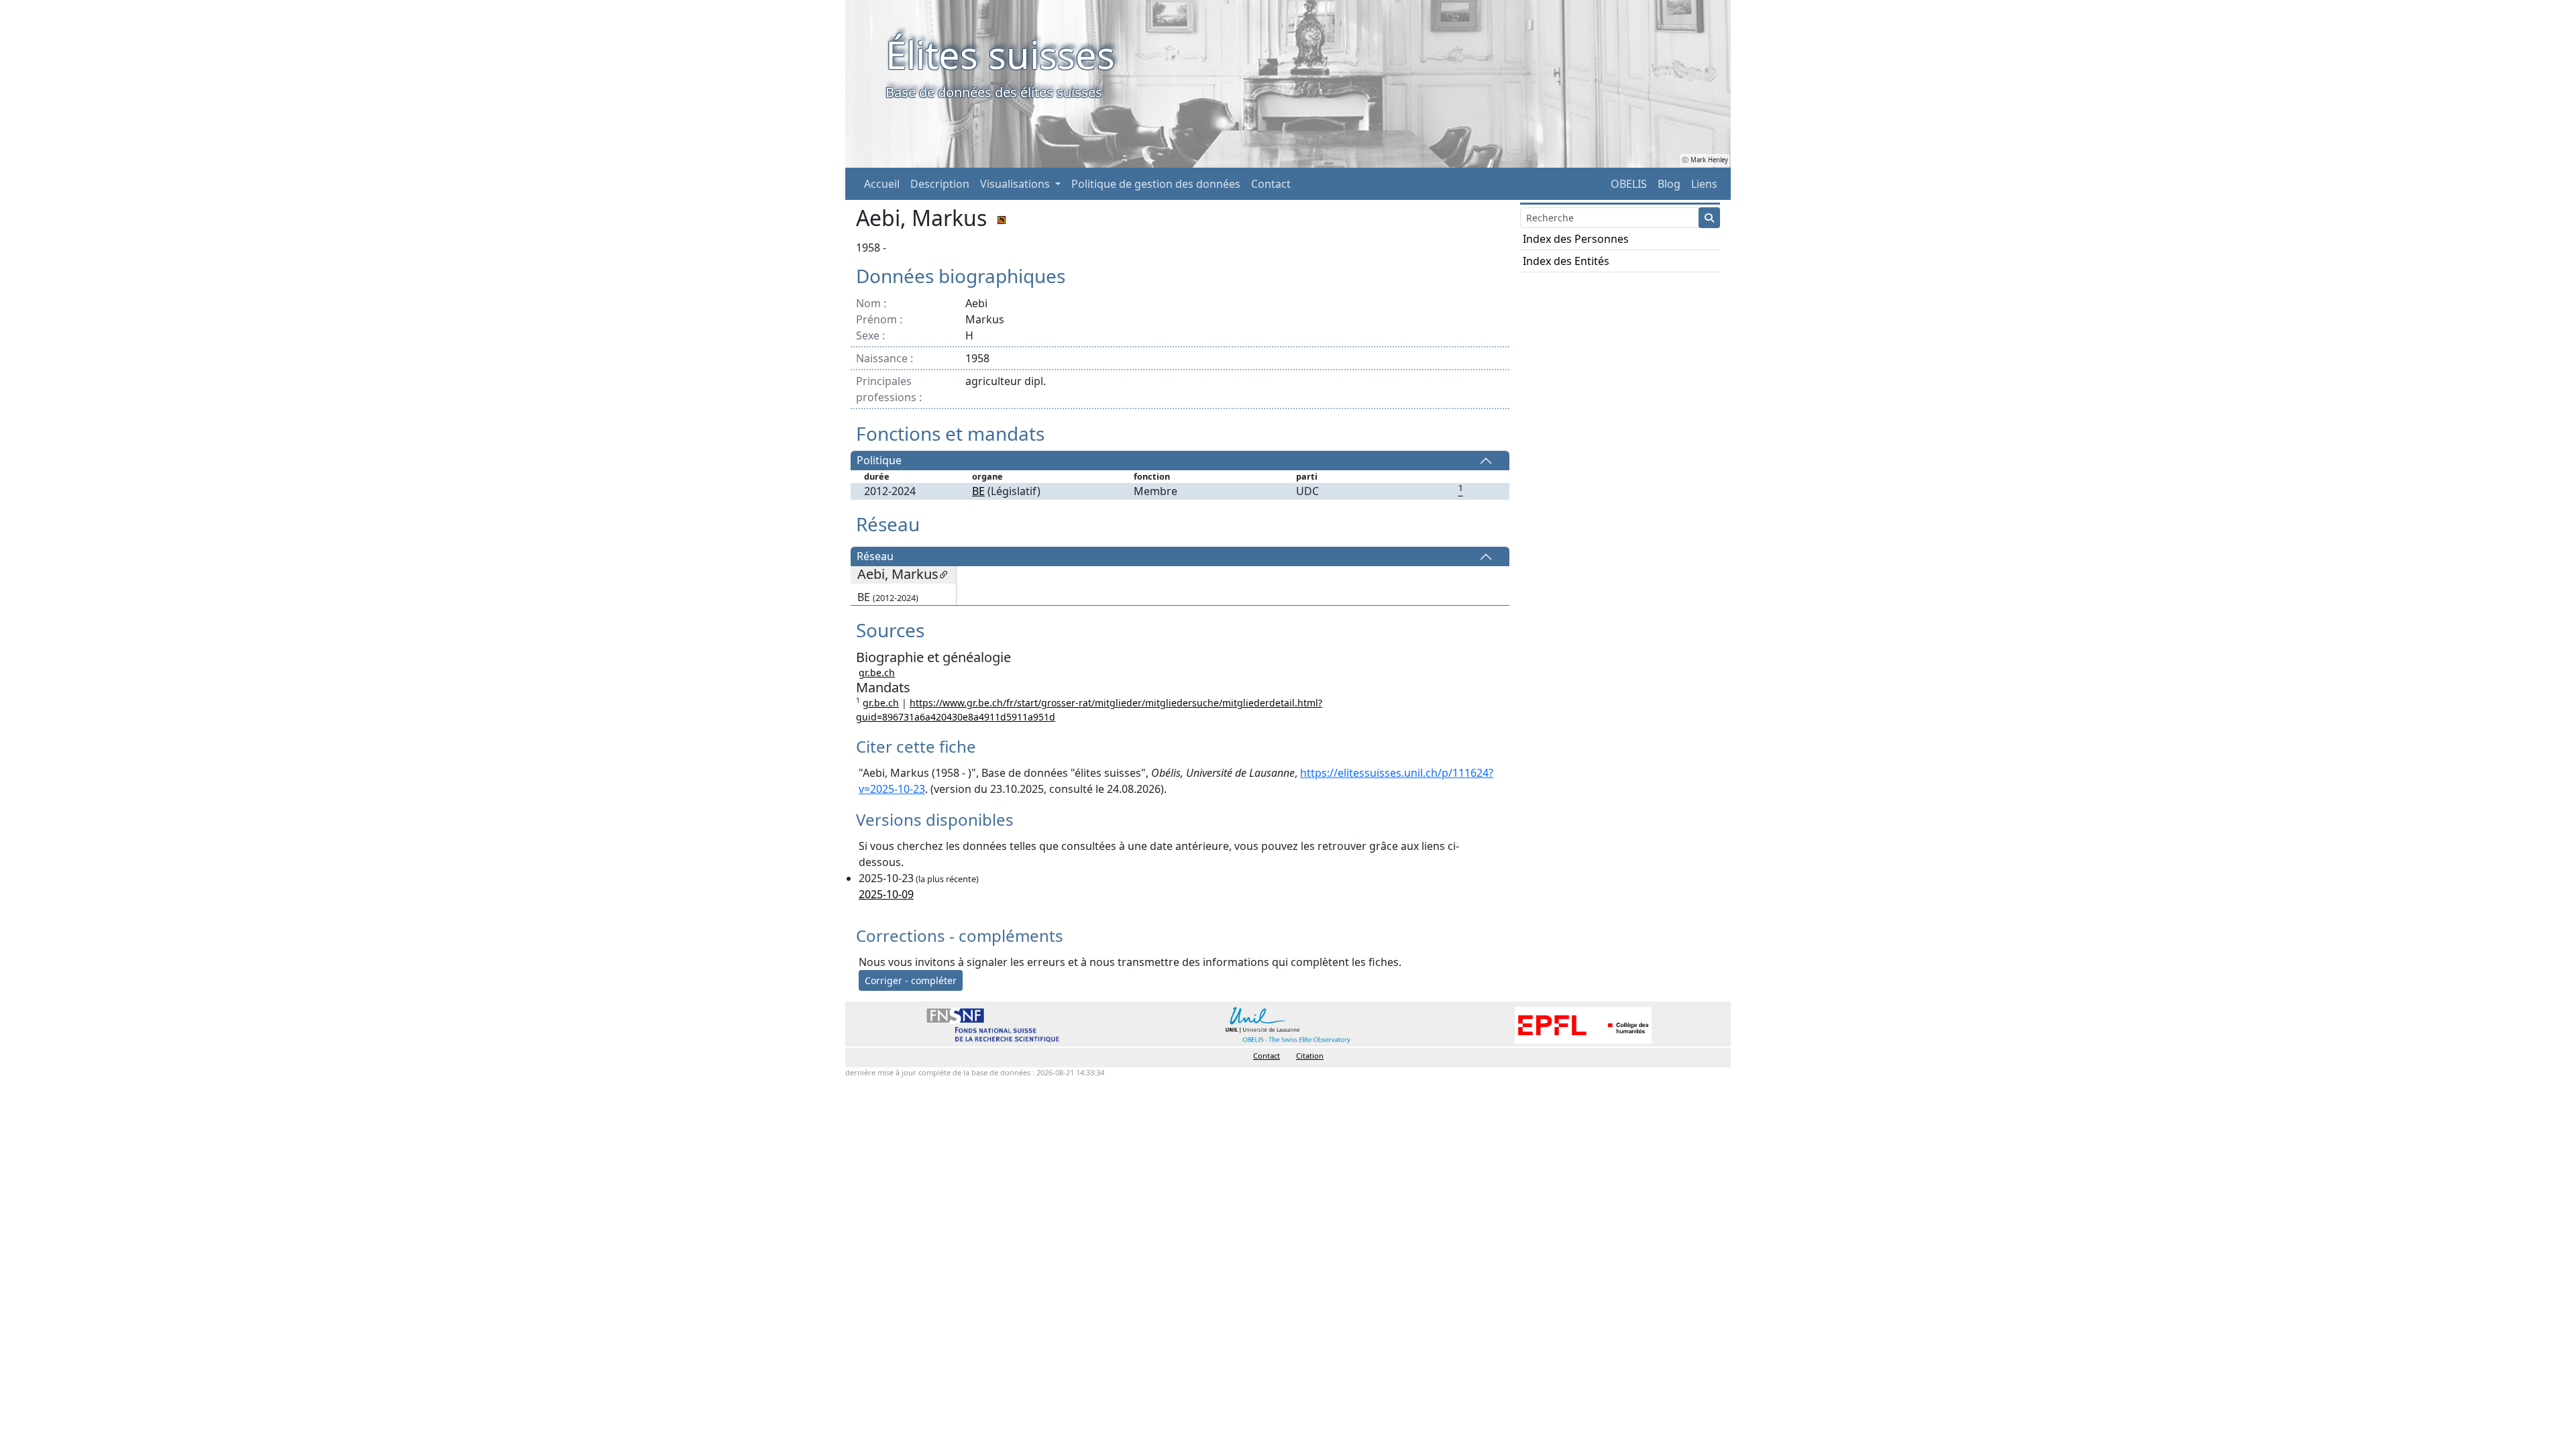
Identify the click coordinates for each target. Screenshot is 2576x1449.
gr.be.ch (877, 673)
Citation (1310, 1056)
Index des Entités (1566, 261)
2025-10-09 (886, 894)
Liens (1704, 184)
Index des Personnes (1576, 239)
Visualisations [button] (1016, 184)
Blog (1669, 184)
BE (978, 491)
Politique (879, 461)
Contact (1271, 184)
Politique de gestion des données (1156, 184)
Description (940, 184)
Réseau (875, 557)
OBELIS (1629, 184)
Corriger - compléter (911, 980)
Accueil (882, 184)
